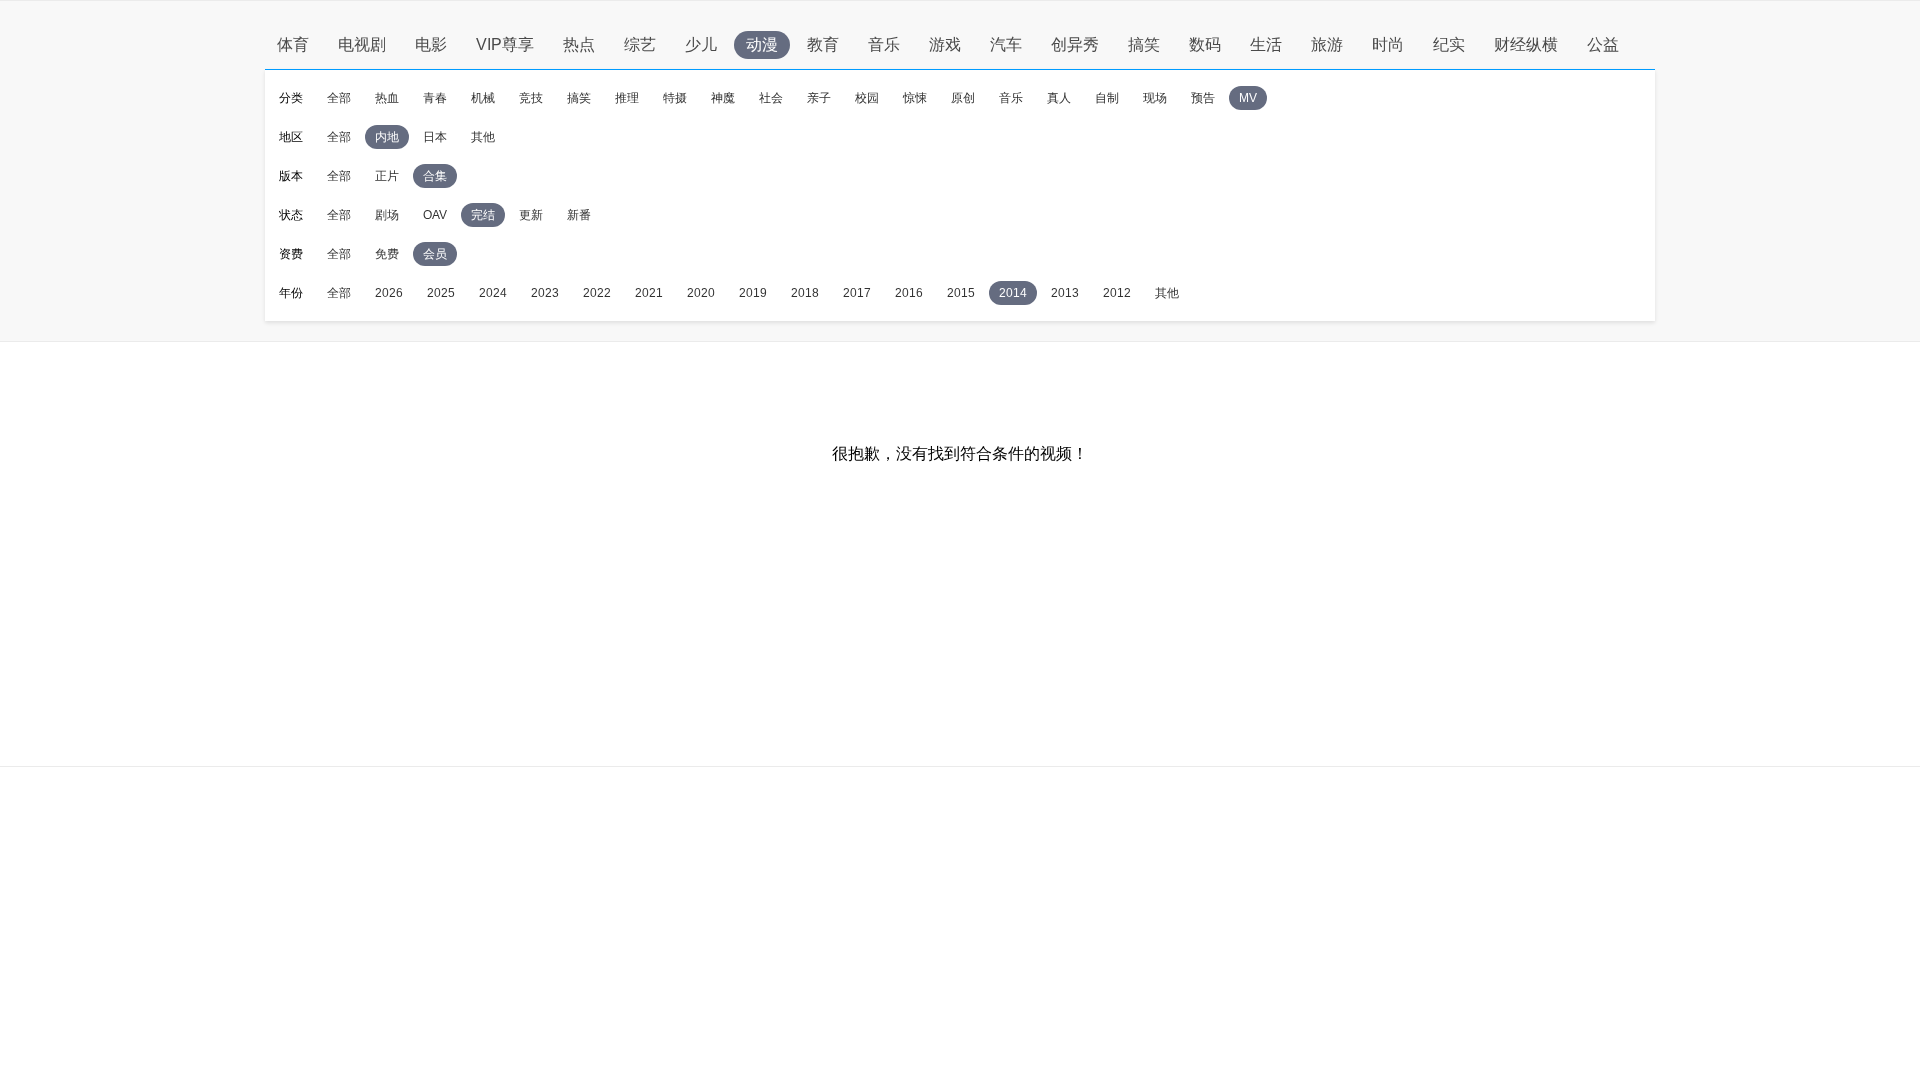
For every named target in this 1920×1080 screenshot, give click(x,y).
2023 (545, 293)
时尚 (1388, 44)
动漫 (762, 44)
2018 (805, 293)
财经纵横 (1526, 44)
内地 (387, 137)
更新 (531, 215)
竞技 (531, 98)
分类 (291, 98)
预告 (1203, 98)
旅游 (1327, 44)
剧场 (387, 215)
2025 (441, 293)
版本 (291, 176)
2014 (1013, 293)
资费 (291, 254)
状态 (291, 215)
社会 (771, 98)
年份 (291, 293)
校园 (867, 98)
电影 (431, 44)
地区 (291, 137)
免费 (387, 254)
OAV (435, 215)
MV (1248, 98)
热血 (387, 98)
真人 (1059, 98)
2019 (753, 293)
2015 (961, 293)
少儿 (701, 44)
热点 (579, 44)
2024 (493, 293)
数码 (1205, 44)
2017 (857, 293)
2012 (1117, 293)
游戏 (945, 44)
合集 (435, 176)
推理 (627, 98)
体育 (293, 44)
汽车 (1006, 44)
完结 (483, 215)
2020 (701, 293)
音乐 (884, 44)
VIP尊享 (505, 44)
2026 (389, 293)
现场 (1155, 98)
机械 (483, 98)
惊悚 (915, 98)
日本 (435, 137)
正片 (387, 176)
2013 (1065, 293)
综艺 (640, 44)
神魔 (723, 98)
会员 (435, 254)
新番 (579, 215)
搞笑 (1144, 44)
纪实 (1449, 44)
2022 (597, 293)
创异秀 (1075, 44)
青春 (435, 98)
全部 (339, 98)
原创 (963, 98)
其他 (483, 137)
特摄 (675, 98)
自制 (1107, 98)
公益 (1603, 44)
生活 (1266, 44)
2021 (649, 293)
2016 (909, 293)
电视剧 (362, 44)
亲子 (819, 98)
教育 (823, 44)
